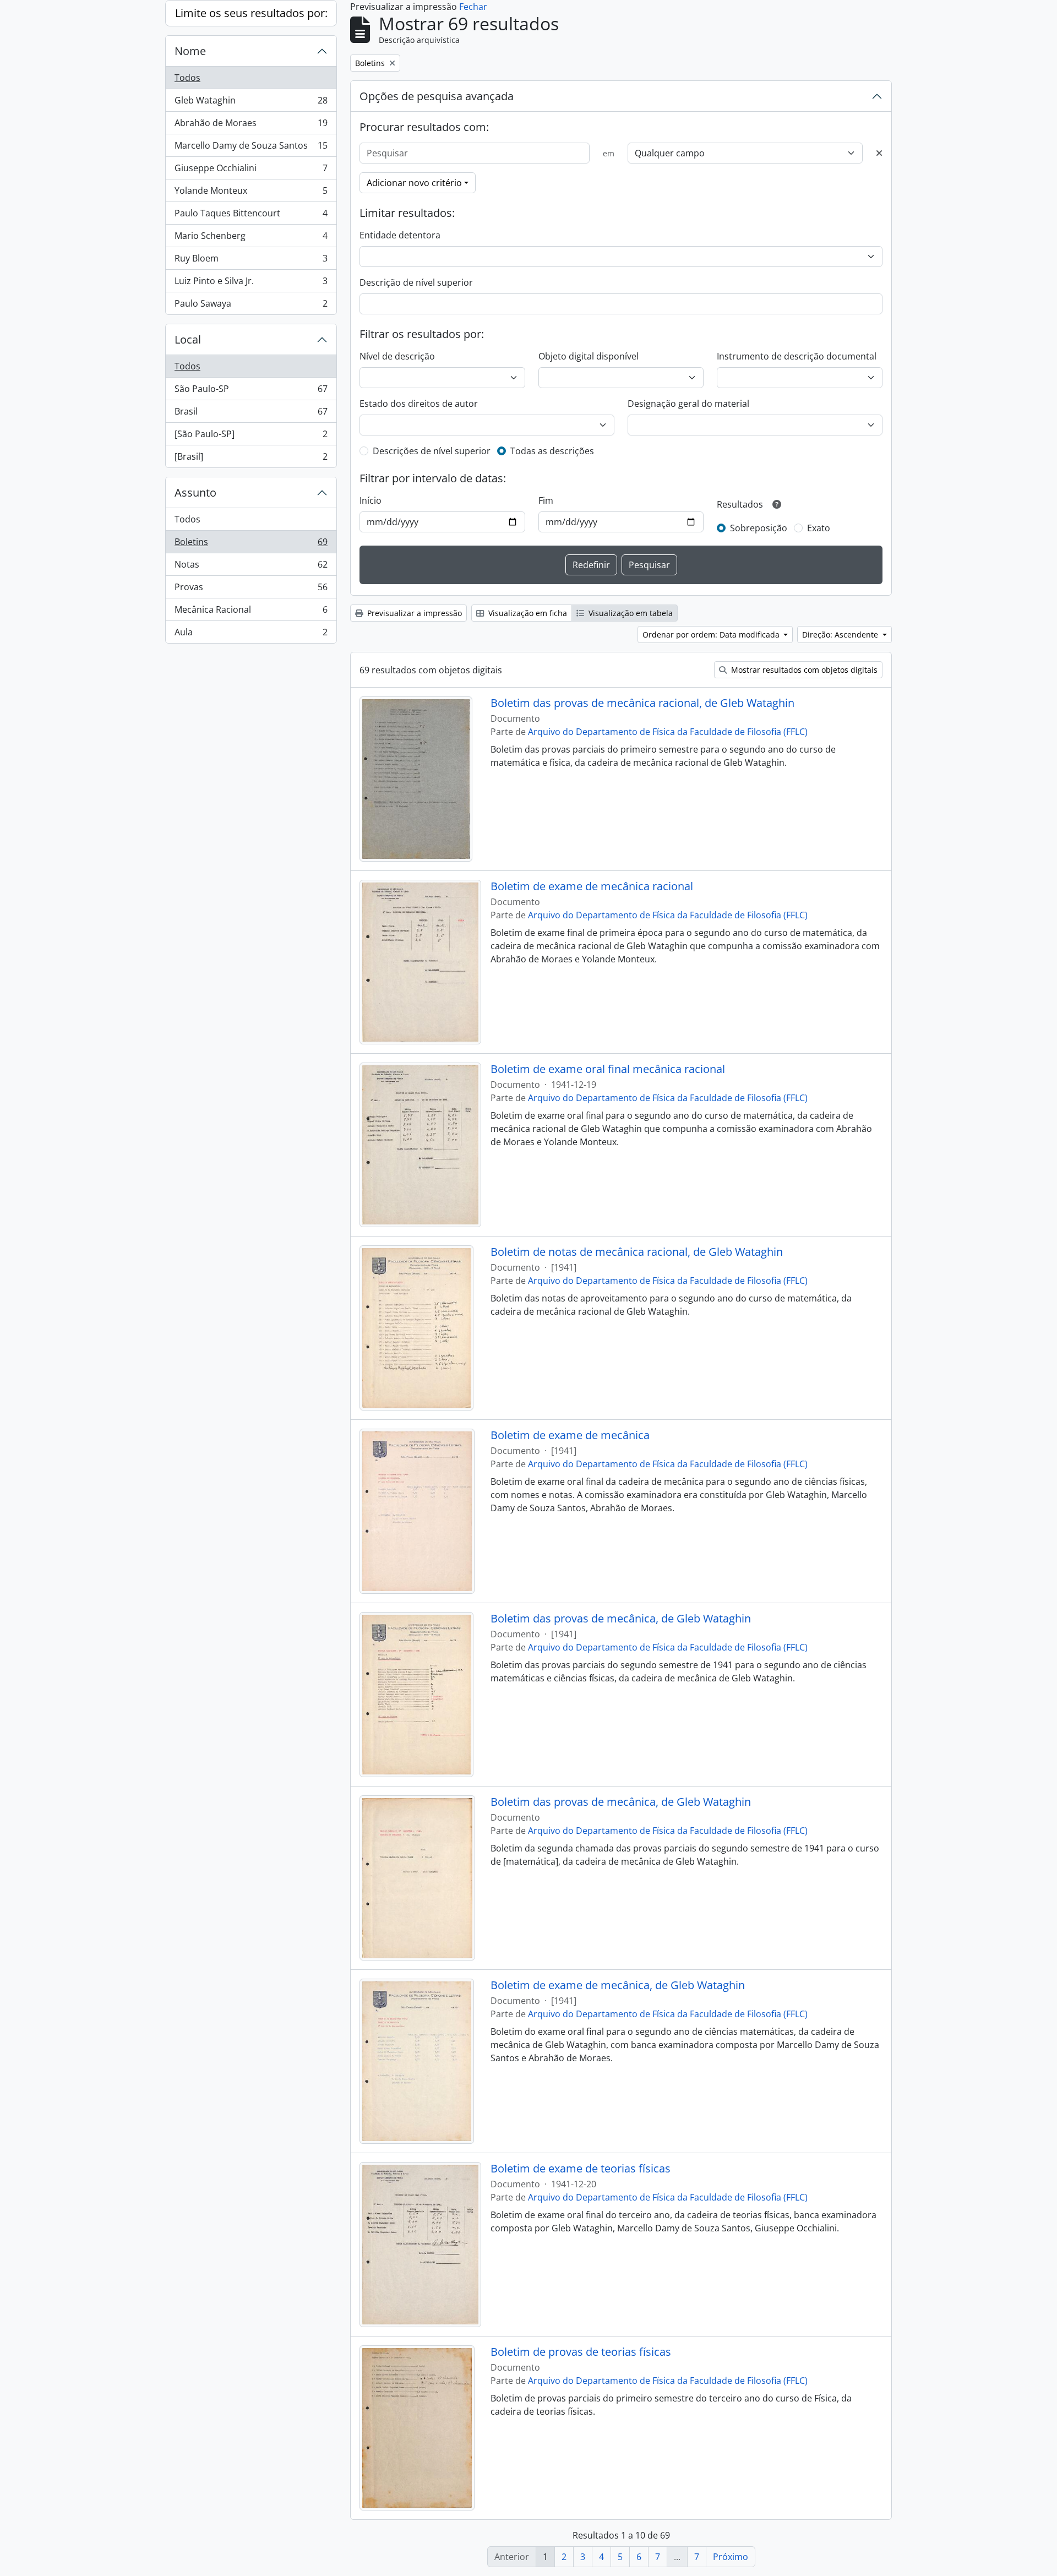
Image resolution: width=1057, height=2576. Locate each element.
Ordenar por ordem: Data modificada (712, 635)
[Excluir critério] (879, 153)
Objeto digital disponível (589, 356)
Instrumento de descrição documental (797, 356)
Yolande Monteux (251, 193)
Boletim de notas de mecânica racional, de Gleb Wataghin (637, 1252)
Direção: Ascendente (841, 635)
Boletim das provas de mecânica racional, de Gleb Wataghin (642, 703)
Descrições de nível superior (432, 451)
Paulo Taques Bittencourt (251, 216)
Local (188, 339)
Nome (190, 51)
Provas (251, 590)
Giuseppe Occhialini (251, 171)
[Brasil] (251, 459)
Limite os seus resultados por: (251, 13)
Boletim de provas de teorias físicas (581, 2352)
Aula (251, 635)
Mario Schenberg (251, 238)
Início (371, 500)
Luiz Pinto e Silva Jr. (251, 284)
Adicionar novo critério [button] (414, 183)
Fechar (473, 7)
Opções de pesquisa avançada (437, 96)
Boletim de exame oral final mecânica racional (608, 1069)
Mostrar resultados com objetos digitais (803, 670)
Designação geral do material (688, 404)
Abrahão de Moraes (251, 126)
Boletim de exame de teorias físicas (581, 2169)
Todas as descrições (552, 451)
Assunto (195, 492)
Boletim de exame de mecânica (570, 1435)
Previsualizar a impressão (413, 613)
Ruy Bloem (251, 261)
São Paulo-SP (251, 391)
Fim (546, 500)
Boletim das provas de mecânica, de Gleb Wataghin (621, 1619)
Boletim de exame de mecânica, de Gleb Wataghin (618, 1985)
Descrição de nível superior (416, 282)
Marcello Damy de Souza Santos (251, 148)
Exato (819, 528)
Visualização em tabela (630, 613)
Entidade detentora (400, 235)
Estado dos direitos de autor (419, 404)
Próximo (731, 2557)
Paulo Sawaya (251, 306)
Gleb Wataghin (251, 103)
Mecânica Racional (251, 612)
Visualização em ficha (527, 613)
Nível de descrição (397, 356)
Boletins (251, 544)
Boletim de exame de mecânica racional (592, 886)
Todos (187, 78)
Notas (251, 567)
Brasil (251, 414)
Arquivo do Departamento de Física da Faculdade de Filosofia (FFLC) (668, 732)
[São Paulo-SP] (251, 437)
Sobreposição (759, 528)
